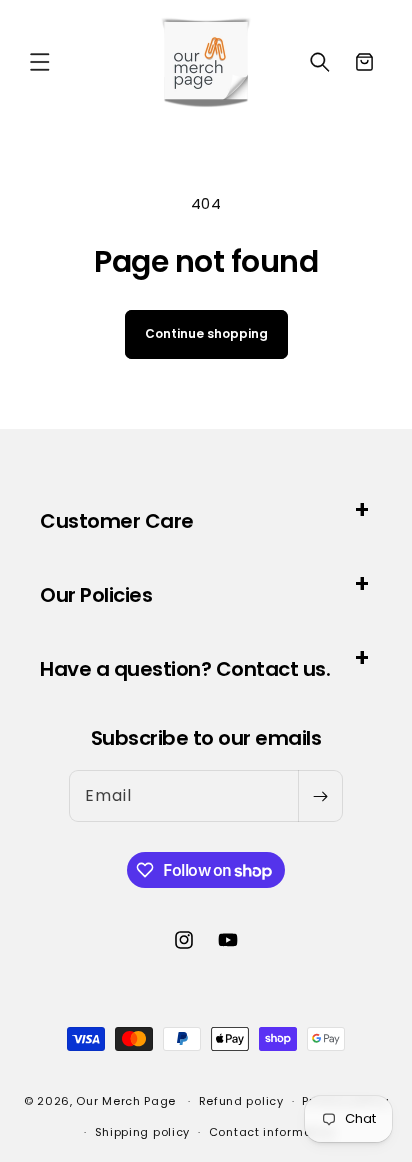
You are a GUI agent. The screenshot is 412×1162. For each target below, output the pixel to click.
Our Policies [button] (96, 595)
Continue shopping (206, 333)
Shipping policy (143, 1132)
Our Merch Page (126, 1101)
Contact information (272, 1132)
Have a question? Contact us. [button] (185, 669)
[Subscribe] (320, 796)
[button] (40, 62)
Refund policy (241, 1101)
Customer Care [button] (117, 521)
